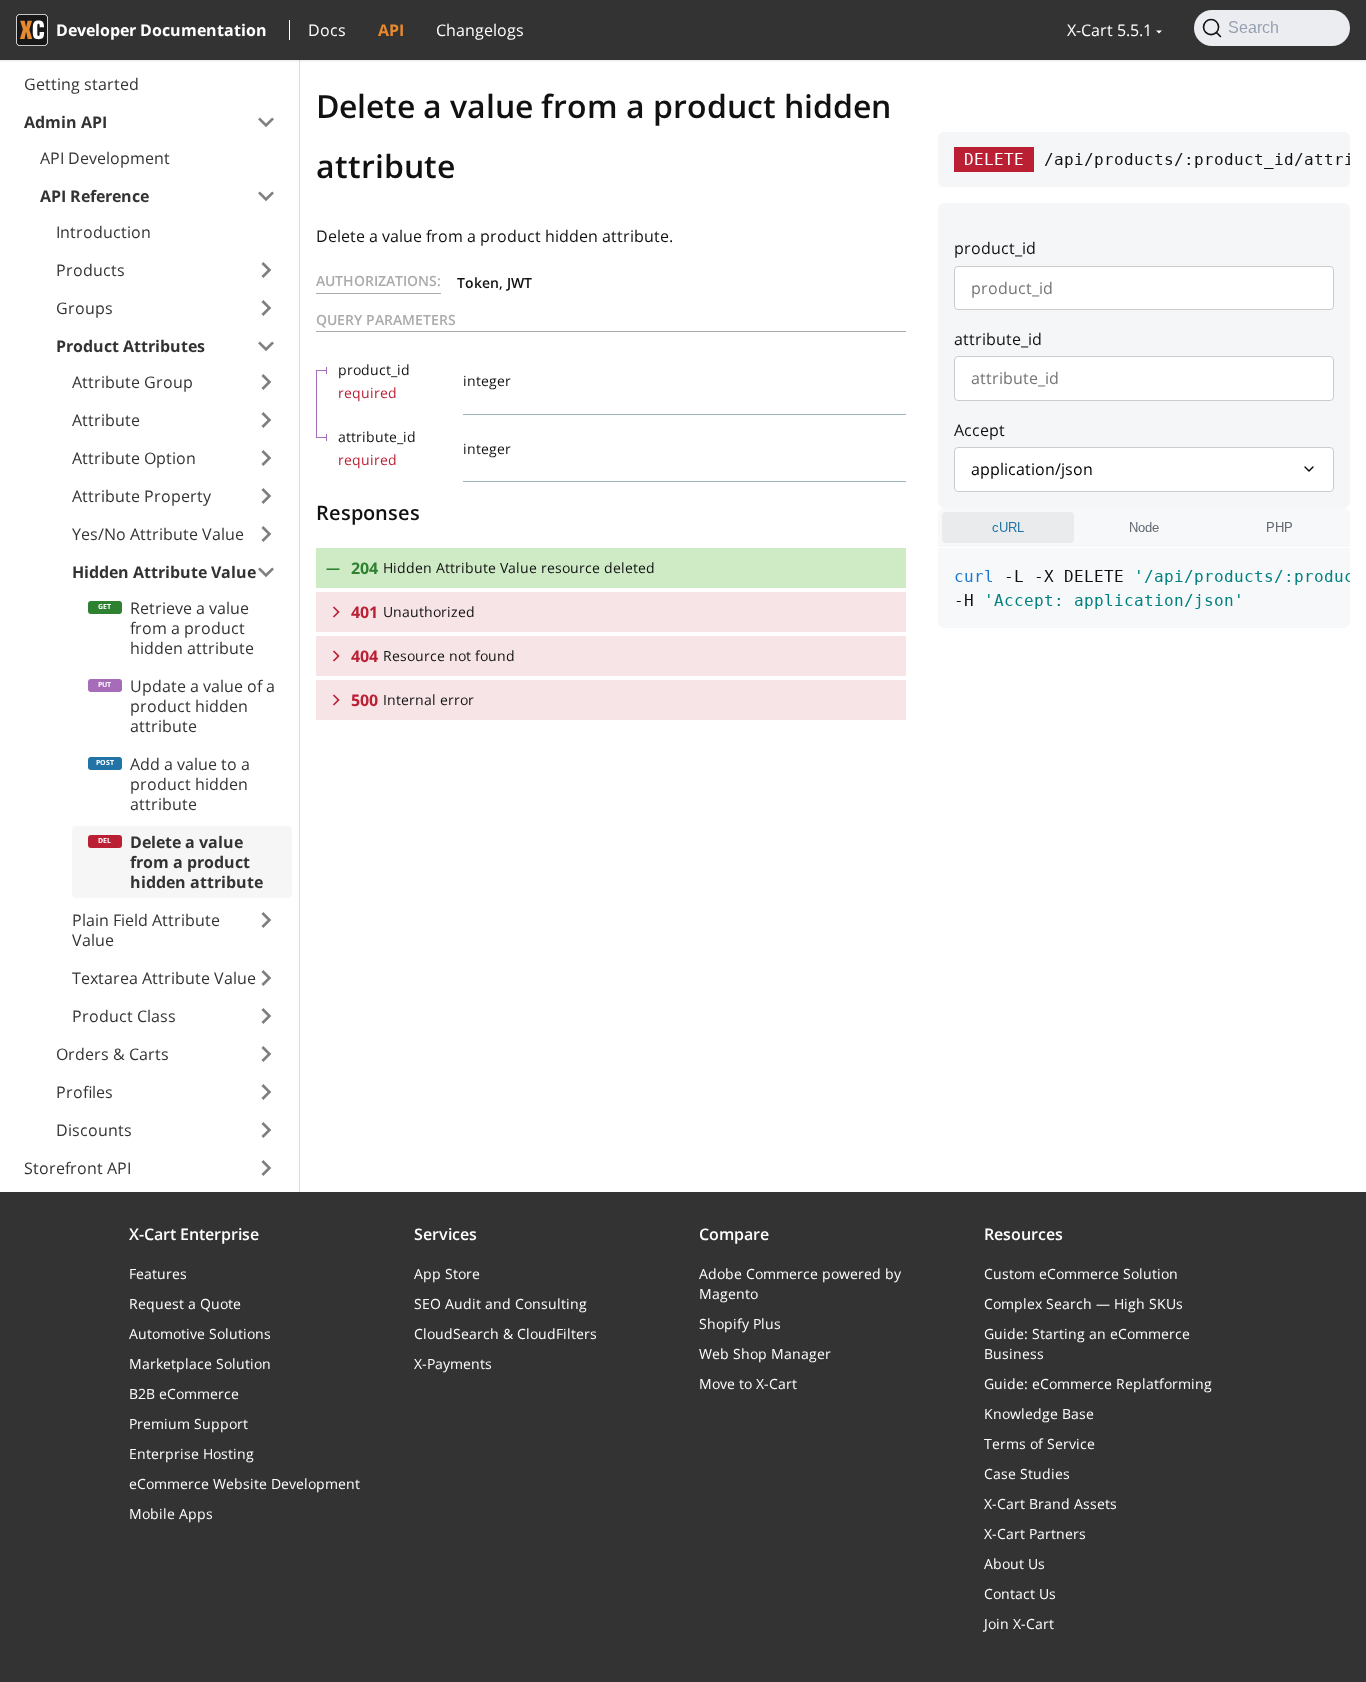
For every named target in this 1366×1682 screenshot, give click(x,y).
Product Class (124, 1016)
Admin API (65, 122)
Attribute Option (134, 458)
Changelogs (480, 30)
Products (90, 270)
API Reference (94, 196)
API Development (105, 158)
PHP (1279, 527)
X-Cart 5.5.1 (1109, 30)
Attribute (106, 420)
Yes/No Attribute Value (158, 534)
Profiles (84, 1092)
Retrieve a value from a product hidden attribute (192, 628)
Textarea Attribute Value (164, 978)
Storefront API (77, 1168)
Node (1144, 527)
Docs (327, 30)
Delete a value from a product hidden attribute (196, 862)
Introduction (103, 232)
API (391, 30)
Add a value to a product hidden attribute (190, 784)
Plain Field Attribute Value (146, 930)
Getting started (81, 84)
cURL (1008, 527)
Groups (84, 308)
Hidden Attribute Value (164, 572)
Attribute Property (141, 496)
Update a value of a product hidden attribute (202, 706)
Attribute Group (132, 382)
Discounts (94, 1130)
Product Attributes (130, 346)
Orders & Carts (112, 1054)
